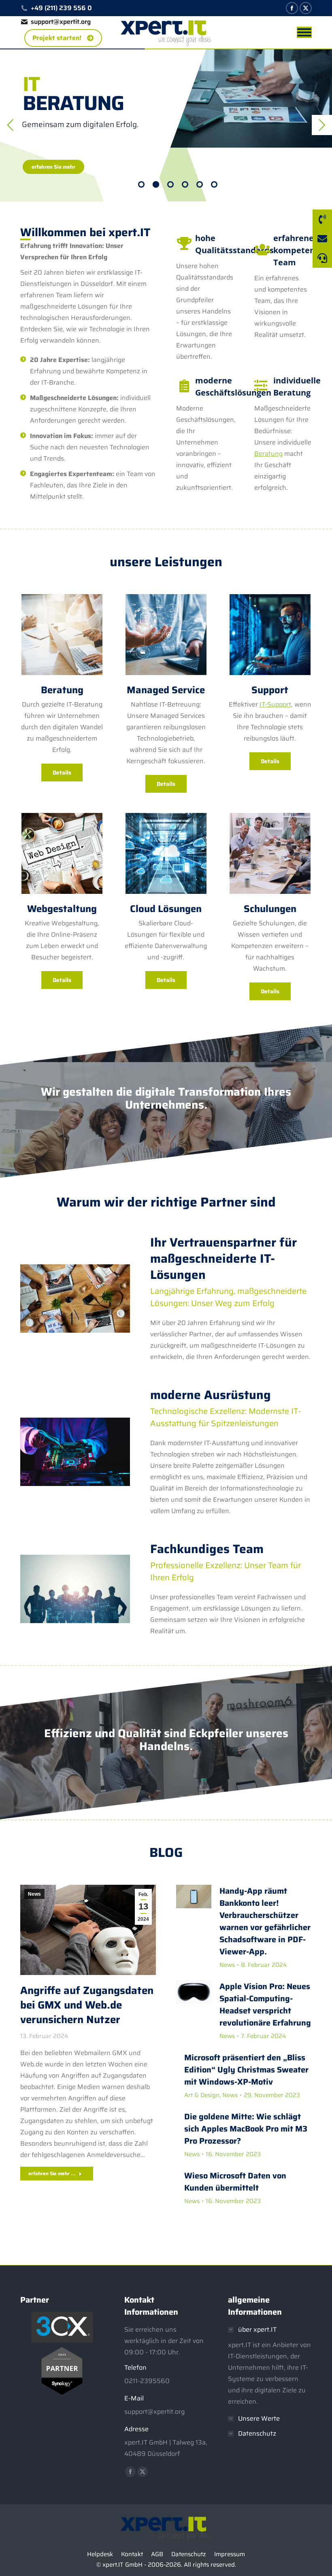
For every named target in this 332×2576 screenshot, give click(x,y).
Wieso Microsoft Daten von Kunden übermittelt (235, 2182)
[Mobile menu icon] (304, 32)
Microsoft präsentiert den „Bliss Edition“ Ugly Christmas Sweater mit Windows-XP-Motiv (246, 2070)
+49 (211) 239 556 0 (61, 8)
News (34, 1894)
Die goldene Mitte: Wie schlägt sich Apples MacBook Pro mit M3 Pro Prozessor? (246, 2129)
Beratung (268, 454)
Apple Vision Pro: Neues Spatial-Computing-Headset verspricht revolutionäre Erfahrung (265, 2004)
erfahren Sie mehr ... (52, 2173)
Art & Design (202, 2095)
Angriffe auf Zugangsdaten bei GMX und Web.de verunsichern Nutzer (87, 2005)
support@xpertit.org (61, 22)
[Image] (62, 635)
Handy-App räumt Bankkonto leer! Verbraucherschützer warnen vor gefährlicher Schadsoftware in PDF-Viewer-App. (265, 1921)
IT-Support (275, 704)
